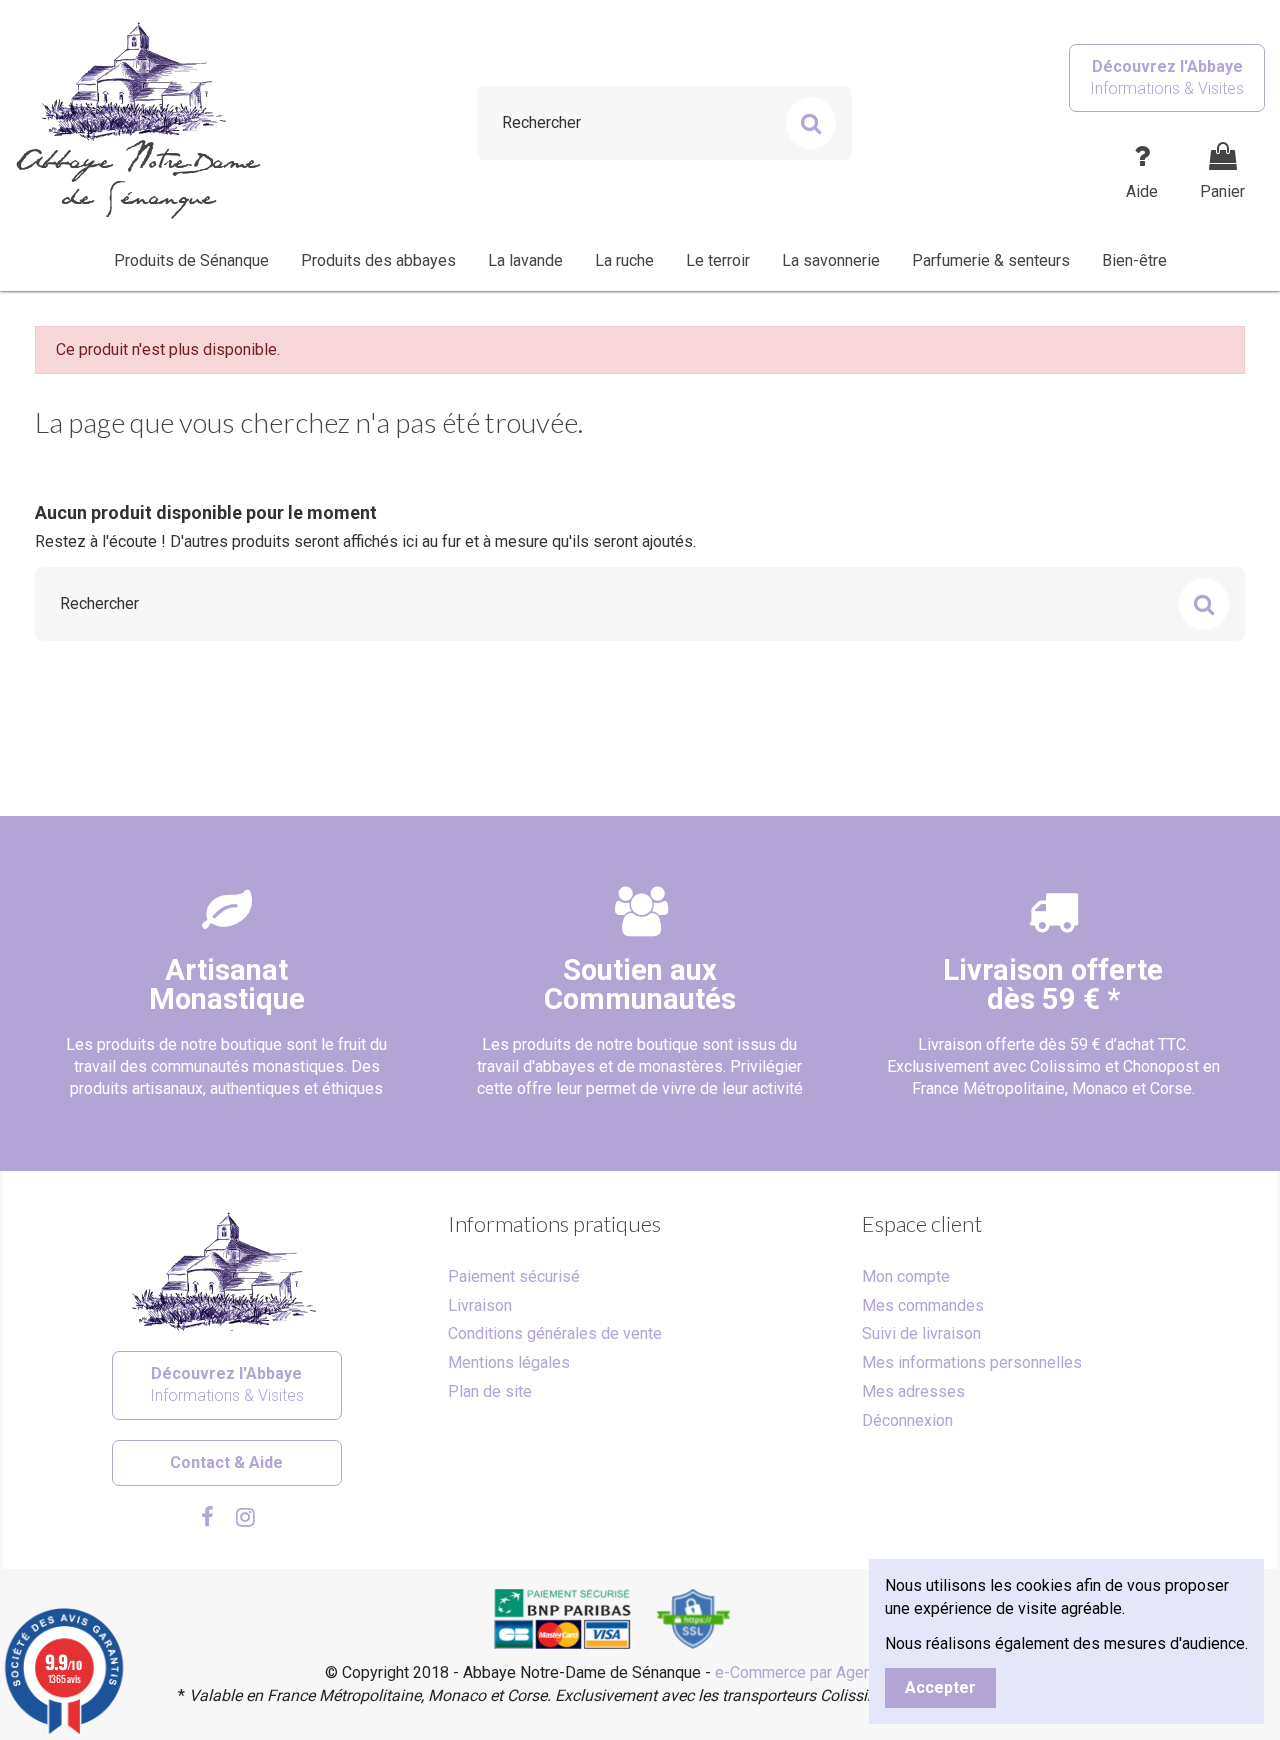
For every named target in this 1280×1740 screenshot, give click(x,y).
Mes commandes (923, 1305)
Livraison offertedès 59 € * (1053, 984)
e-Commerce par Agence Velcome (835, 1672)
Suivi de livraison (921, 1333)
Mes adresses (913, 1391)
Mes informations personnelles (972, 1362)
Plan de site (490, 1391)
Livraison (480, 1305)
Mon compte (906, 1276)
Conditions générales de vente (555, 1333)
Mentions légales (509, 1362)
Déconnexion (907, 1420)
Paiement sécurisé (514, 1276)
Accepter (940, 1687)
